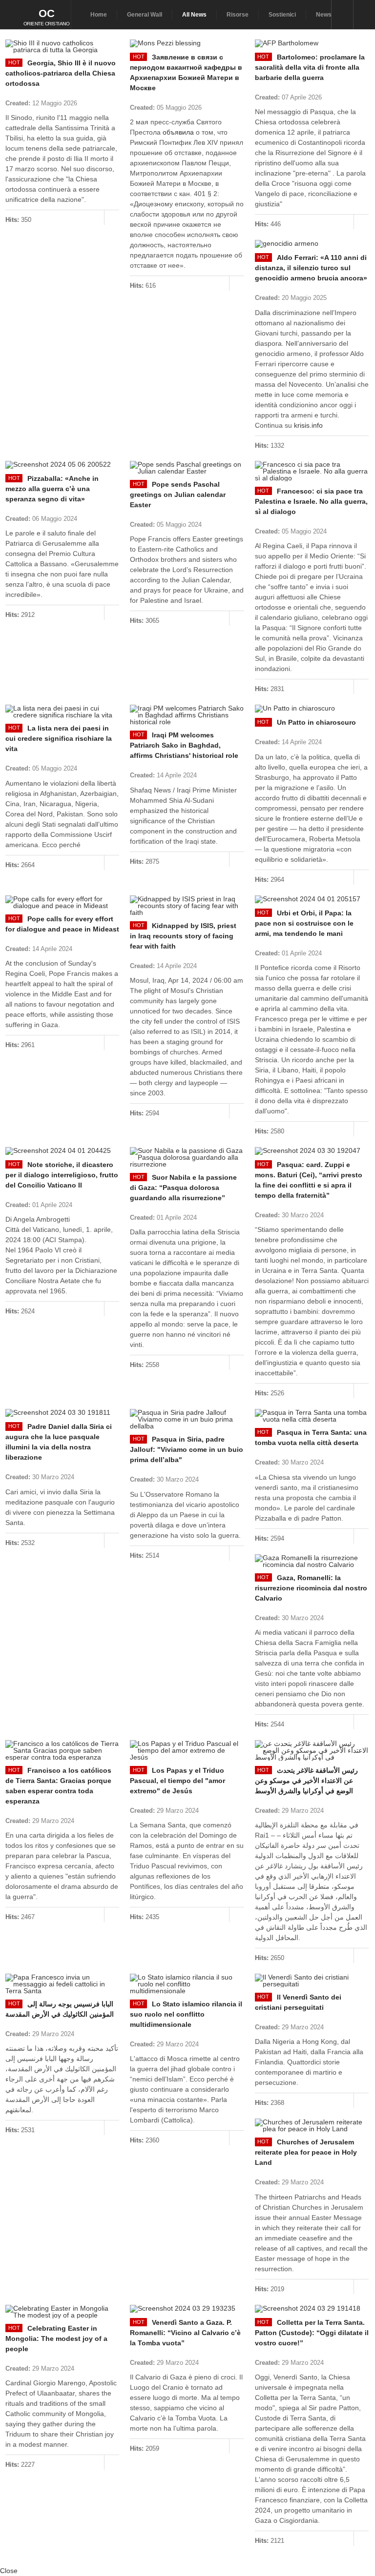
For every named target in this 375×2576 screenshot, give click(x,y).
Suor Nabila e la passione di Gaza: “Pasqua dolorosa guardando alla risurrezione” (183, 1188)
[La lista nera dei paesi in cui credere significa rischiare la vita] (62, 712)
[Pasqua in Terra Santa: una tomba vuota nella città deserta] (312, 1416)
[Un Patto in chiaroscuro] (312, 709)
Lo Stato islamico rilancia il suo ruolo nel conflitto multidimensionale (186, 2014)
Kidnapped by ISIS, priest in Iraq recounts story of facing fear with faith (183, 936)
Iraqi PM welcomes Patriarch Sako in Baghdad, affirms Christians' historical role (184, 745)
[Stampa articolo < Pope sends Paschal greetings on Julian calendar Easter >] (229, 514)
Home (99, 15)
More (112, 218)
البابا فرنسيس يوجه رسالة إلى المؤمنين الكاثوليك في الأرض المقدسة (60, 2009)
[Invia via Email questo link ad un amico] (114, 94)
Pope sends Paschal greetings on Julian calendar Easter (178, 495)
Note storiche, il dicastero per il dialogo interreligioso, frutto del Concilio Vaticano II (62, 1175)
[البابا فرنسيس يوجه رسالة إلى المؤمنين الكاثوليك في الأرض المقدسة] (62, 1984)
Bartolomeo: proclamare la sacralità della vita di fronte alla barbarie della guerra (310, 67)
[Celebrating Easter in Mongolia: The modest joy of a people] (62, 2312)
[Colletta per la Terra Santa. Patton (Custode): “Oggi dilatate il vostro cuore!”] (312, 2309)
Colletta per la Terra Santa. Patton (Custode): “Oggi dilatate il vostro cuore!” (312, 2333)
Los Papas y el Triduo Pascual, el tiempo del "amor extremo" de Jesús (177, 1781)
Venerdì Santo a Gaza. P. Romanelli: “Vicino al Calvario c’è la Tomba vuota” (185, 2333)
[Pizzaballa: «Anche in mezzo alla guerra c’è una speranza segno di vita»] (62, 465)
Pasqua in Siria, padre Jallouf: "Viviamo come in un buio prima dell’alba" (187, 1449)
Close (9, 2571)
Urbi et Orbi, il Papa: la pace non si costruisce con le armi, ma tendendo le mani (304, 923)
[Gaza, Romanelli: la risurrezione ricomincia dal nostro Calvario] (312, 1561)
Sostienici (282, 15)
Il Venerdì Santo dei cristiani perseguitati (298, 2002)
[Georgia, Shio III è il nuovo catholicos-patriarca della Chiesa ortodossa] (62, 46)
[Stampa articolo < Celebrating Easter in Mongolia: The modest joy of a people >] (104, 2358)
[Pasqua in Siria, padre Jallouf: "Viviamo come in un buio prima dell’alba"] (187, 1419)
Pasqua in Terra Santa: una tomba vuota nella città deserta (311, 1437)
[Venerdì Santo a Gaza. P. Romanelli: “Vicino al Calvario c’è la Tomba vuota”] (187, 2309)
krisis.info (308, 425)
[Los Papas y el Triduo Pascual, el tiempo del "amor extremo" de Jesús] (187, 1750)
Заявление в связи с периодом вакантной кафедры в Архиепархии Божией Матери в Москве (186, 72)
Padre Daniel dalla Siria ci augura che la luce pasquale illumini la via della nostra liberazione (59, 1442)
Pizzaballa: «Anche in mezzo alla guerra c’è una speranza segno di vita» (52, 489)
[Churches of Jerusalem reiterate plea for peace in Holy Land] (312, 2125)
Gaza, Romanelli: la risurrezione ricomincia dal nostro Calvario (311, 1588)
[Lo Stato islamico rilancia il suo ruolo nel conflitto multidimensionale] (187, 1984)
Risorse (238, 15)
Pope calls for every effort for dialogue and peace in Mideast (62, 924)
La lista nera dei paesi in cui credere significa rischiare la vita (59, 738)
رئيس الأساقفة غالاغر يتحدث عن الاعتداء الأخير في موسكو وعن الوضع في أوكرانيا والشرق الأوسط (306, 1781)
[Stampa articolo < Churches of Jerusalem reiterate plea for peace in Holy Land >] (354, 2172)
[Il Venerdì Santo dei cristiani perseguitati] (312, 1981)
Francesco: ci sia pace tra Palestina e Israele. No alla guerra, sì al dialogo (311, 501)
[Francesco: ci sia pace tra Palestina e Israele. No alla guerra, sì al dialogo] (312, 471)
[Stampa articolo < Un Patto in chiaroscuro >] (354, 732)
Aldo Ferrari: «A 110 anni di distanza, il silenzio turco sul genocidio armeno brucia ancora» (311, 268)
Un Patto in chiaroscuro (316, 722)
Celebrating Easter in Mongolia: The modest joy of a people (56, 2338)
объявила (178, 132)
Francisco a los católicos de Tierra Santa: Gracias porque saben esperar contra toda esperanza (58, 1786)
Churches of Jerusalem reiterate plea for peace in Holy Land (306, 2152)
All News (194, 15)
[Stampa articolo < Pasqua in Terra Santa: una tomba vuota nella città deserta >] (354, 1452)
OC (47, 13)
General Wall (145, 15)
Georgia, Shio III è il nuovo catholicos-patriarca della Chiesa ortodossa (61, 73)
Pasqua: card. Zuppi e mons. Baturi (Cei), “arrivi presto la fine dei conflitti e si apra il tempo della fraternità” (309, 1180)
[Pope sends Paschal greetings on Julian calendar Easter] (187, 468)
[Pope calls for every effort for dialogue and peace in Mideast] (62, 902)
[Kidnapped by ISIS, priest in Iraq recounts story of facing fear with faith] (187, 906)
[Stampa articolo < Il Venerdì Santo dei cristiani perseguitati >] (354, 2017)
